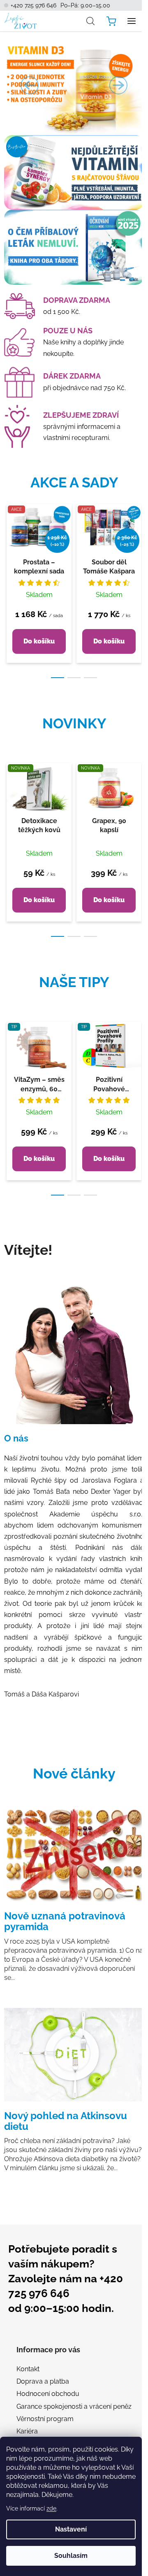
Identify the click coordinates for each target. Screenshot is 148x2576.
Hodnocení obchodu (48, 2394)
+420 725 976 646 (34, 5)
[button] (30, 85)
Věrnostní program (45, 2419)
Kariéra (27, 2431)
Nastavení (71, 2529)
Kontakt (28, 2369)
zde (51, 2508)
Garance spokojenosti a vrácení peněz (74, 2406)
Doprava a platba (43, 2381)
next (139, 540)
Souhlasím (71, 2556)
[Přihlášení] (72, 21)
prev (9, 540)
